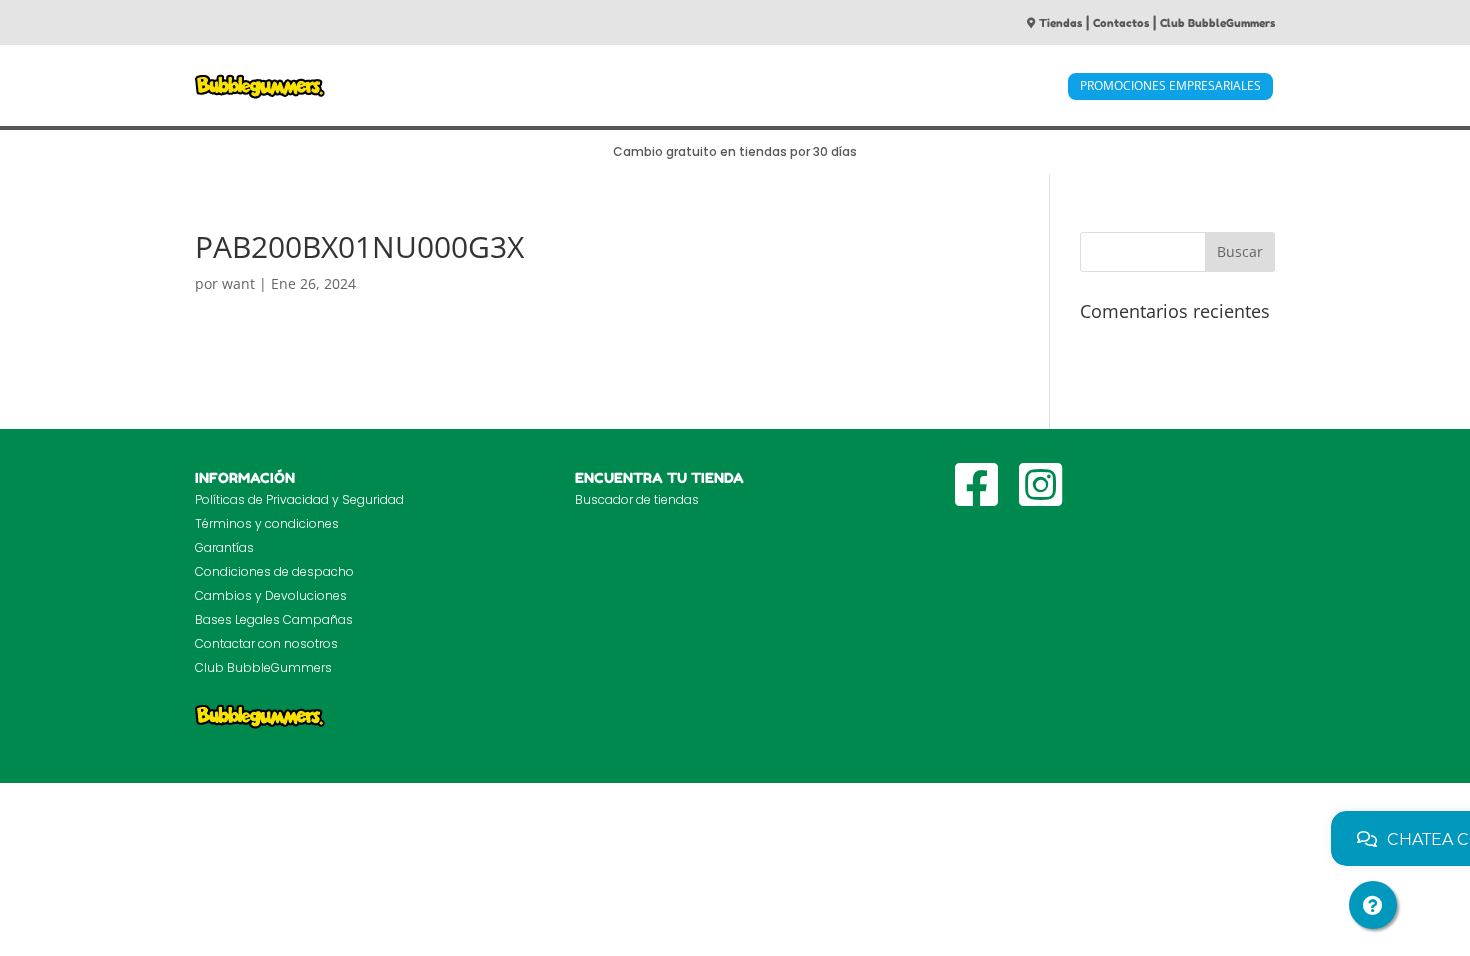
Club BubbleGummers (1217, 23)
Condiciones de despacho (274, 571)
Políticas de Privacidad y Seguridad (299, 499)
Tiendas (1060, 23)
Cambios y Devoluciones (271, 595)
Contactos (1121, 23)
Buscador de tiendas (637, 499)
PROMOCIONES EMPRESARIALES (1170, 85)
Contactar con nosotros (266, 643)
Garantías (224, 547)
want (238, 283)
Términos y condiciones (267, 523)
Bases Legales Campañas (274, 619)
